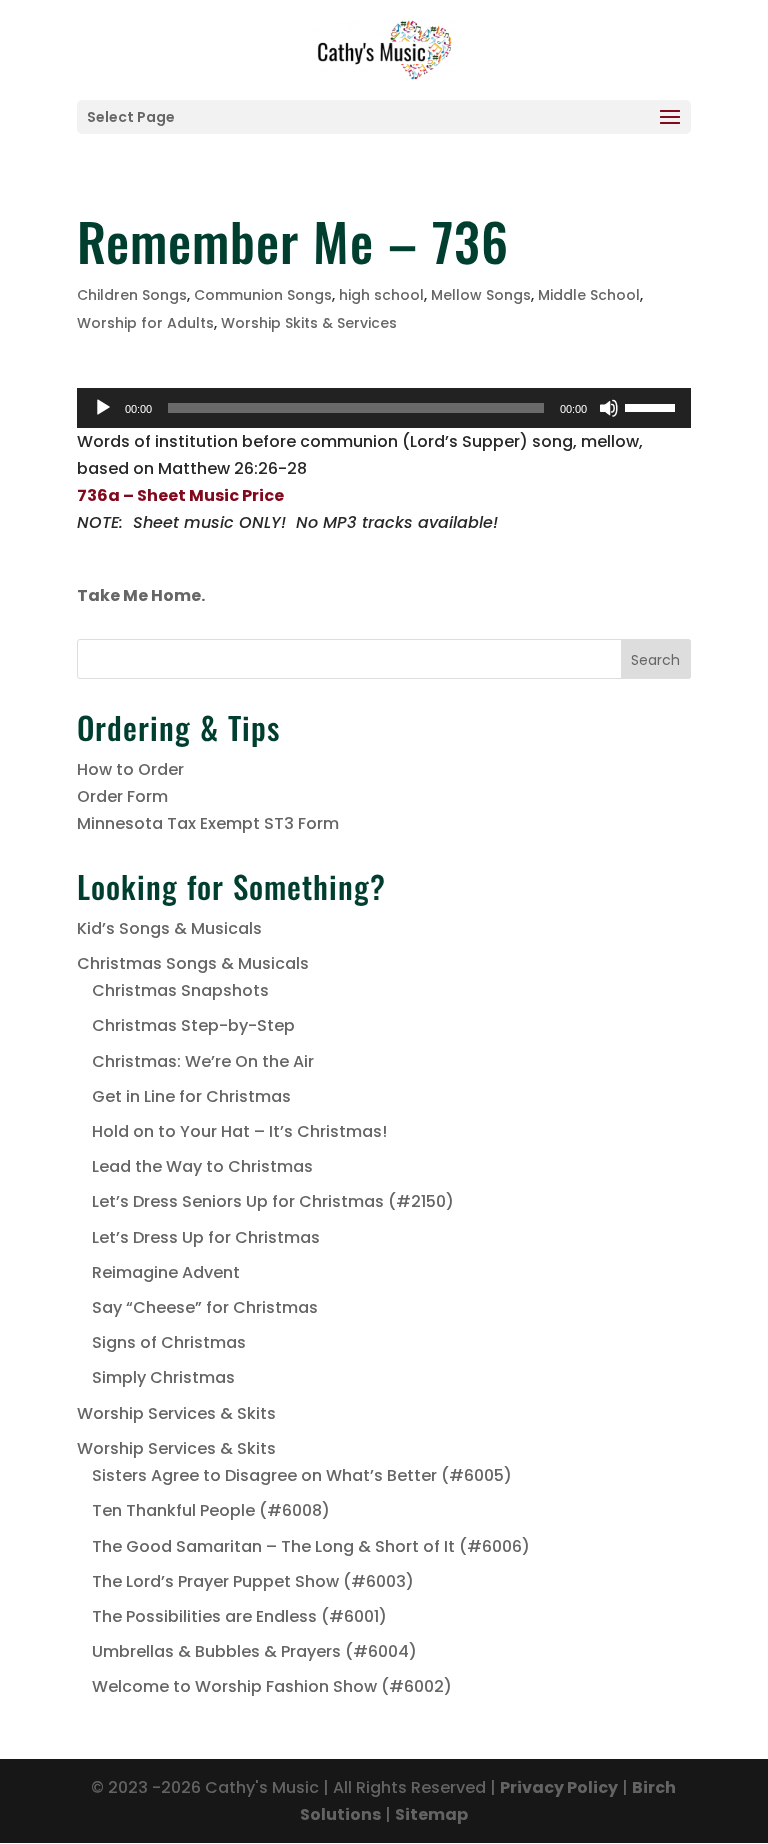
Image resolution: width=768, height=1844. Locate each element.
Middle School (589, 295)
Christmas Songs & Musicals (193, 963)
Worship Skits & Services (309, 323)
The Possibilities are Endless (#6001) (239, 1616)
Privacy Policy (559, 1787)
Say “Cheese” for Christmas (205, 1307)
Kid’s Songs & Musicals (169, 928)
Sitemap (431, 1814)
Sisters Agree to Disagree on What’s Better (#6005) (302, 1475)
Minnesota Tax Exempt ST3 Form (208, 823)
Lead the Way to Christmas (202, 1166)
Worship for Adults (145, 323)
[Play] (103, 408)
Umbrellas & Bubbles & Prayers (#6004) (254, 1651)
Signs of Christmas (169, 1342)
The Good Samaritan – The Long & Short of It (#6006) (311, 1546)
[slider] (653, 406)
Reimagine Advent (166, 1272)
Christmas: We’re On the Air (203, 1061)
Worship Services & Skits (176, 1413)
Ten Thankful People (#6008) (211, 1510)
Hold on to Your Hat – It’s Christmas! (239, 1131)
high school (381, 295)
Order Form (122, 796)
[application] (384, 408)
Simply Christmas (163, 1377)
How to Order (130, 769)
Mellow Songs (481, 295)
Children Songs (132, 295)
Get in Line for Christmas (191, 1096)
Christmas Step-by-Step (193, 1025)
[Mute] (609, 408)
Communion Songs (263, 295)
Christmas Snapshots (180, 990)
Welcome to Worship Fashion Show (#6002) (272, 1686)
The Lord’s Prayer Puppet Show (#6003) (253, 1581)
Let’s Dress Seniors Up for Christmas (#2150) (273, 1201)
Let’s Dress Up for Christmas (206, 1237)
